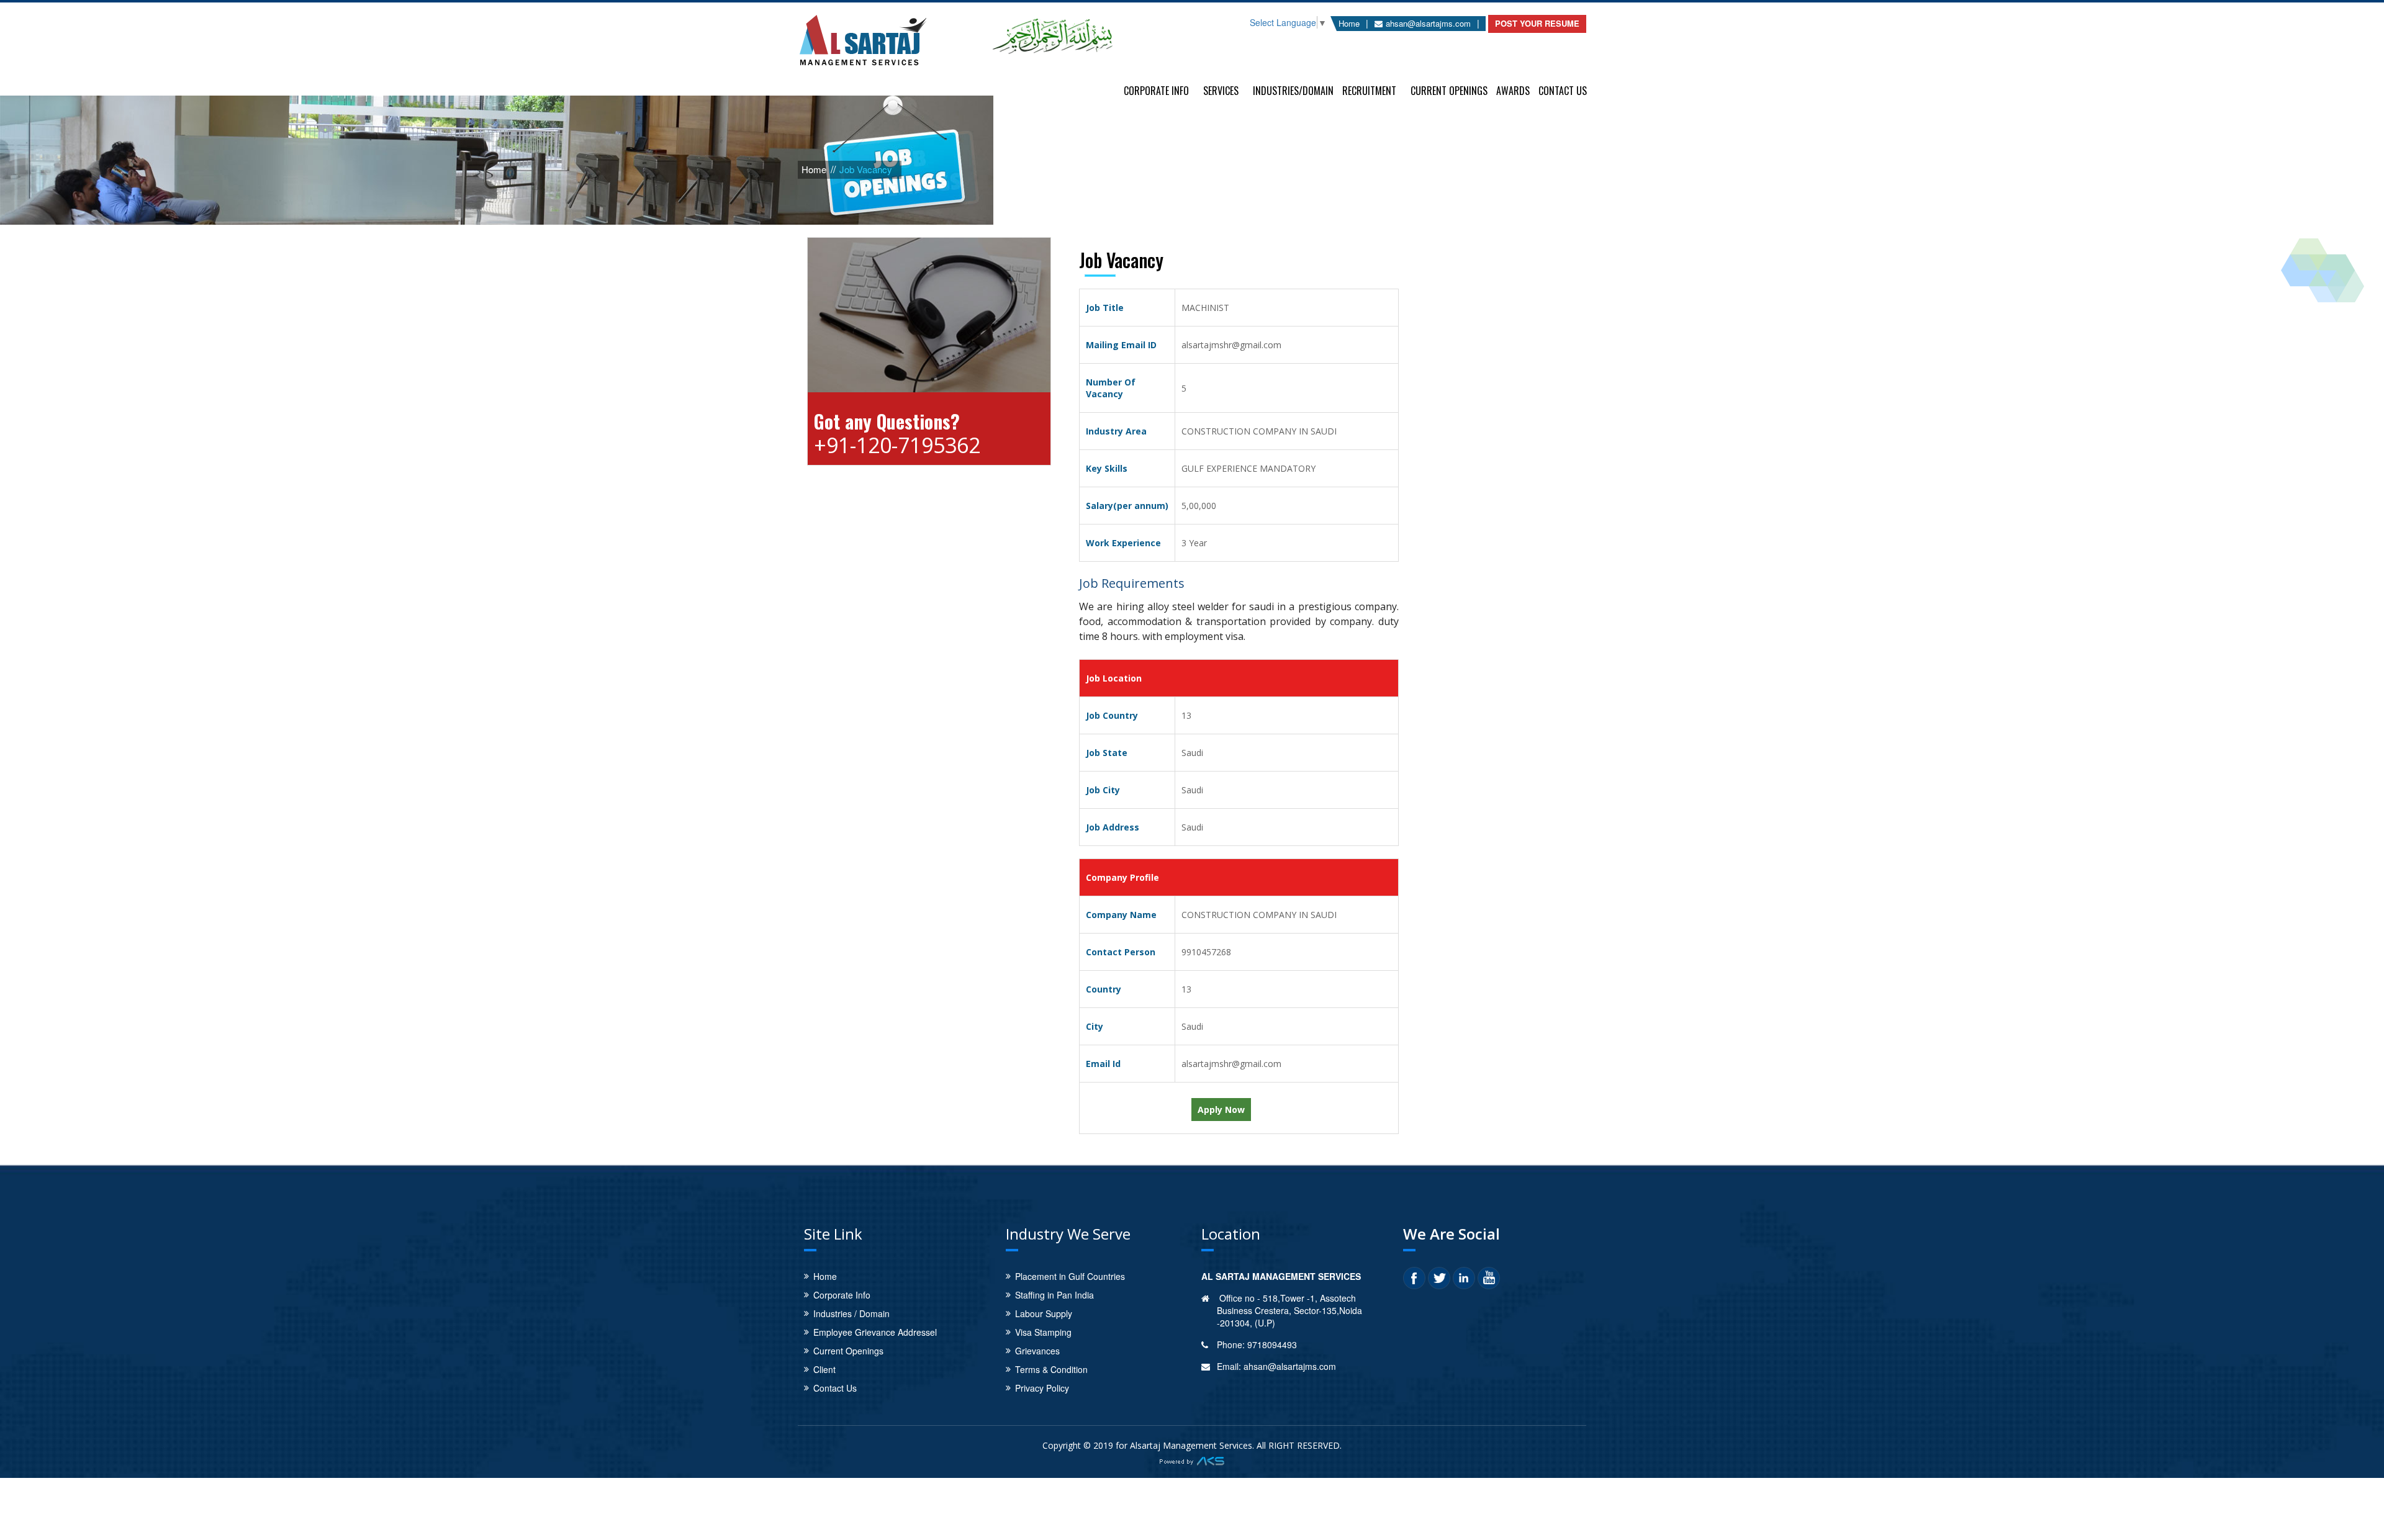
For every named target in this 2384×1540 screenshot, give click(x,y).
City (1095, 1026)
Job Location (1114, 678)
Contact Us (1563, 89)
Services (1221, 89)
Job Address (1113, 827)
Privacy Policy (1042, 1388)
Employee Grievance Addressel (875, 1332)
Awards (1513, 89)
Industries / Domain (851, 1313)
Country (1104, 989)
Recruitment (1369, 89)
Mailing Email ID (1121, 345)
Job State (1107, 753)
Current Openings (1449, 89)
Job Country (1112, 715)
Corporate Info (1156, 89)
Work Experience (1123, 543)
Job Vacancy (866, 169)
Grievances (1037, 1351)
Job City (1103, 790)
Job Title (1105, 308)
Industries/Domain (1293, 89)
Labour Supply (1044, 1313)
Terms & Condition (1051, 1369)
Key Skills (1107, 468)
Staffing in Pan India (1054, 1295)
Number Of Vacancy (1111, 388)
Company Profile (1122, 877)
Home (1349, 23)
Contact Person (1121, 952)
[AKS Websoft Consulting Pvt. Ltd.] (1192, 1459)
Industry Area (1116, 431)
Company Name (1121, 915)
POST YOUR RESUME (1537, 23)
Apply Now (1221, 1110)
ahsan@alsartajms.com (1428, 23)
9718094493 (1272, 1344)
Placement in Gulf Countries (1070, 1276)
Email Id (1103, 1064)
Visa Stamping (1043, 1332)
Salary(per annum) (1127, 506)
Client (824, 1369)
